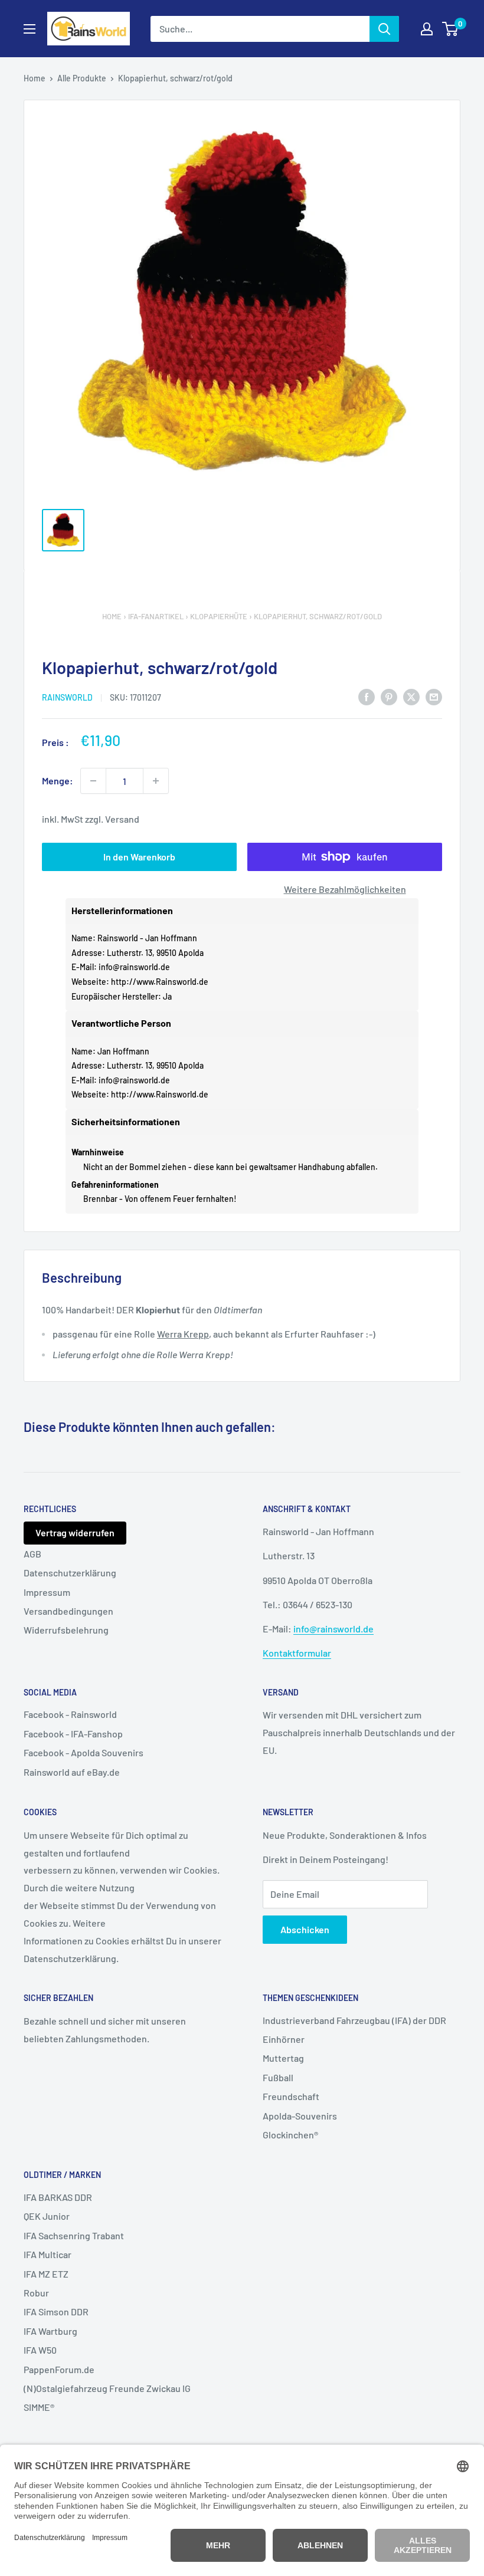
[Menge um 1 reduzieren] (93, 781)
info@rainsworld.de (134, 967)
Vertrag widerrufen (75, 1532)
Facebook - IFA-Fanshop (73, 1734)
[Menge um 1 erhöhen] (156, 781)
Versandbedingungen (68, 1611)
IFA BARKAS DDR (58, 2197)
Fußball (278, 2077)
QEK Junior (47, 2216)
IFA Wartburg (50, 2331)
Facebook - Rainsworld (70, 1714)
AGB (32, 1554)
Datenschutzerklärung (70, 1573)
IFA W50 (40, 2350)
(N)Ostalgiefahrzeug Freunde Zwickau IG (107, 2388)
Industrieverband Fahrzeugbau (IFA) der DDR (354, 2020)
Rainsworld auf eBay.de (72, 1772)
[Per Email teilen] (434, 696)
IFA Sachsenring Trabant (74, 2235)
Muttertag (283, 2058)
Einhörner (284, 2039)
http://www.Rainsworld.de (160, 982)
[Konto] (427, 29)
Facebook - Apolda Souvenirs (84, 1752)
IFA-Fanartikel (156, 616)
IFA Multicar (48, 2254)
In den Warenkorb (139, 857)
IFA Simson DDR (56, 2311)
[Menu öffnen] (30, 29)
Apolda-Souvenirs (300, 2116)
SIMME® (39, 2407)
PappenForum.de (59, 2369)
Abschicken (305, 1929)
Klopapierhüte (219, 616)
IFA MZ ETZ (46, 2274)
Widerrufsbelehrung (66, 1630)
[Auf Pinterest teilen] (389, 696)
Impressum (47, 1592)
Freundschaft (291, 2096)
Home (35, 78)
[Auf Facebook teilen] (367, 696)
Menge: (58, 781)
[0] (451, 29)
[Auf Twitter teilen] (411, 696)
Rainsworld (67, 697)
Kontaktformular (297, 1653)
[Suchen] (384, 29)
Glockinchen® (290, 2135)
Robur (36, 2293)
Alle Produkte (82, 78)
